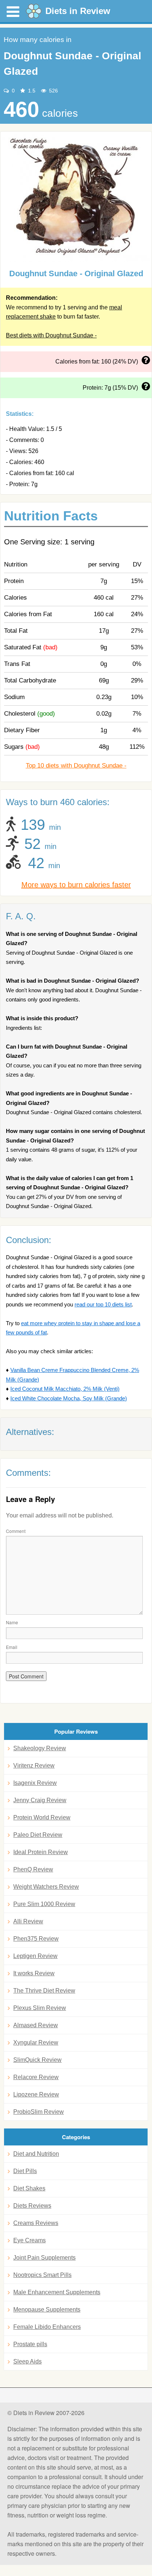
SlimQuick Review (37, 2060)
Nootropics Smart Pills (42, 2275)
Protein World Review (42, 1817)
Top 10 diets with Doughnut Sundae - (76, 766)
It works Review (34, 1973)
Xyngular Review (36, 2042)
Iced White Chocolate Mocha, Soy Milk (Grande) (69, 1398)
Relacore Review (36, 2077)
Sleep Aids (27, 2361)
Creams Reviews (36, 2223)
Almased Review (36, 2025)
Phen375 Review (36, 1939)
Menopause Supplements (47, 2310)
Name (12, 1622)
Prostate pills (30, 2344)
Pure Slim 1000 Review (44, 1904)
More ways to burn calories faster (76, 885)
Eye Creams (30, 2240)
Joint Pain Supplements (44, 2258)
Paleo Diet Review (38, 1835)
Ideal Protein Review (41, 1852)
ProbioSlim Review (39, 2112)
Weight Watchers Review (46, 1887)
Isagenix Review (35, 1783)
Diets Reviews (32, 2206)
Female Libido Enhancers (47, 2327)
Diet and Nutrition (36, 2154)
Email (12, 1647)
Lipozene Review (36, 2094)
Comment (16, 1531)
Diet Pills (25, 2171)
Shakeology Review (40, 1748)
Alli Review (28, 1921)
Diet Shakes (29, 2188)
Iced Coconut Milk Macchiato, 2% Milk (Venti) (65, 1389)
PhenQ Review (33, 1869)
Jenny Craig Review (40, 1800)
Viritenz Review (34, 1766)
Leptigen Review (35, 1956)
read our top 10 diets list (103, 1304)
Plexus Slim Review (40, 2008)
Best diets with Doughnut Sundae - (51, 335)
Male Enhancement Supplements (57, 2292)
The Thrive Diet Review (44, 1991)
